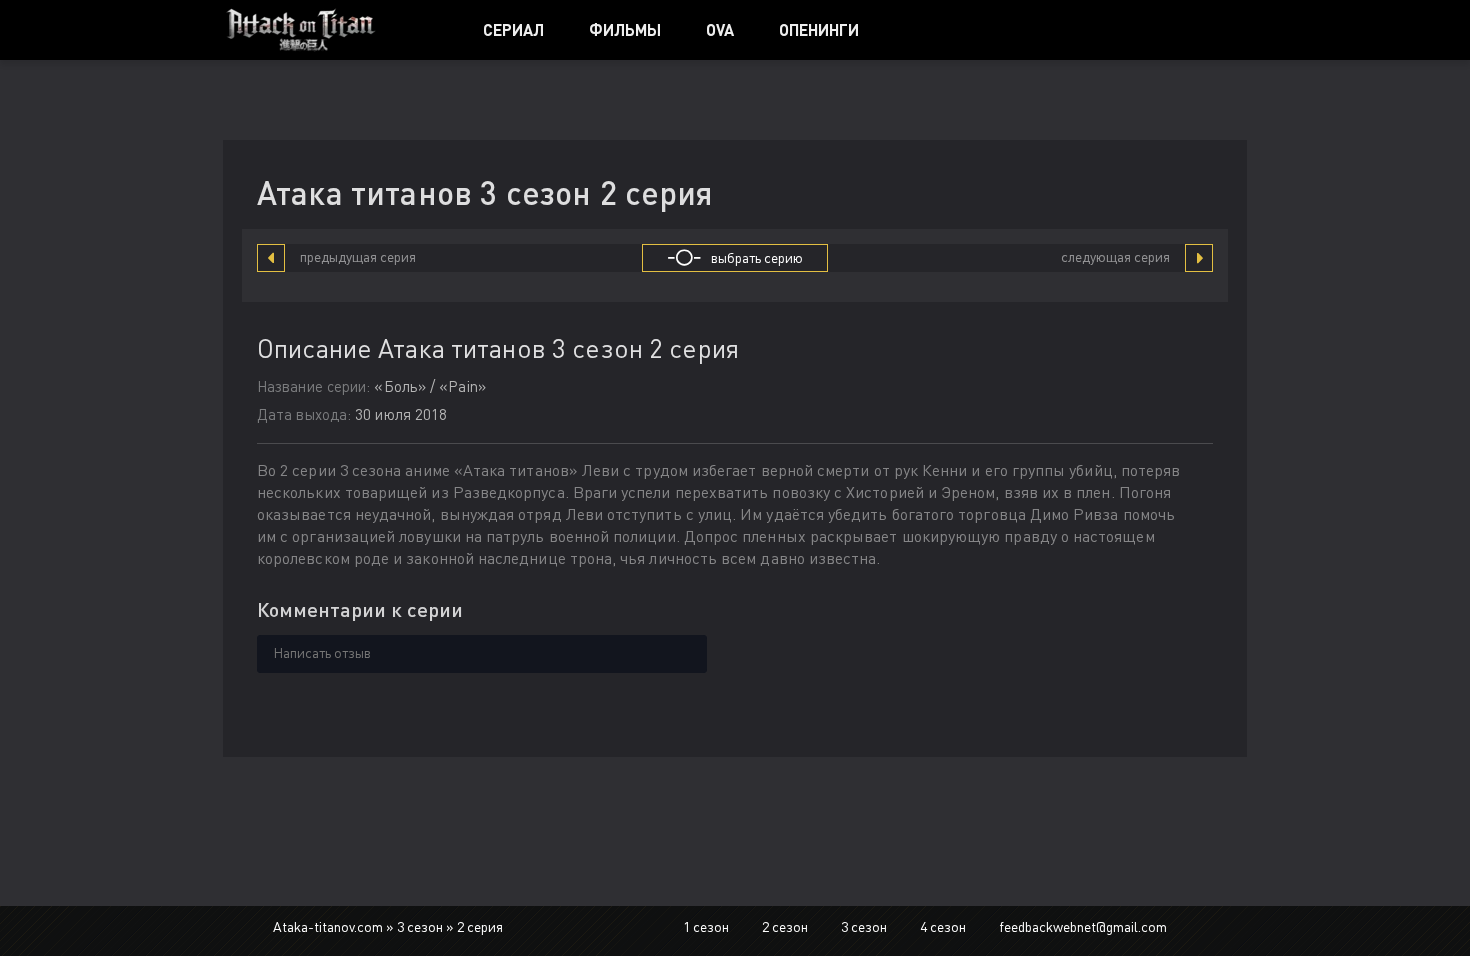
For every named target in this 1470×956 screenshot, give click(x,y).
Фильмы (625, 29)
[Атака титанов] (330, 30)
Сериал (513, 29)
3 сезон (864, 926)
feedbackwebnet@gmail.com (1083, 926)
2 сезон (785, 926)
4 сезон (943, 926)
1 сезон (706, 926)
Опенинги (819, 29)
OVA (720, 29)
